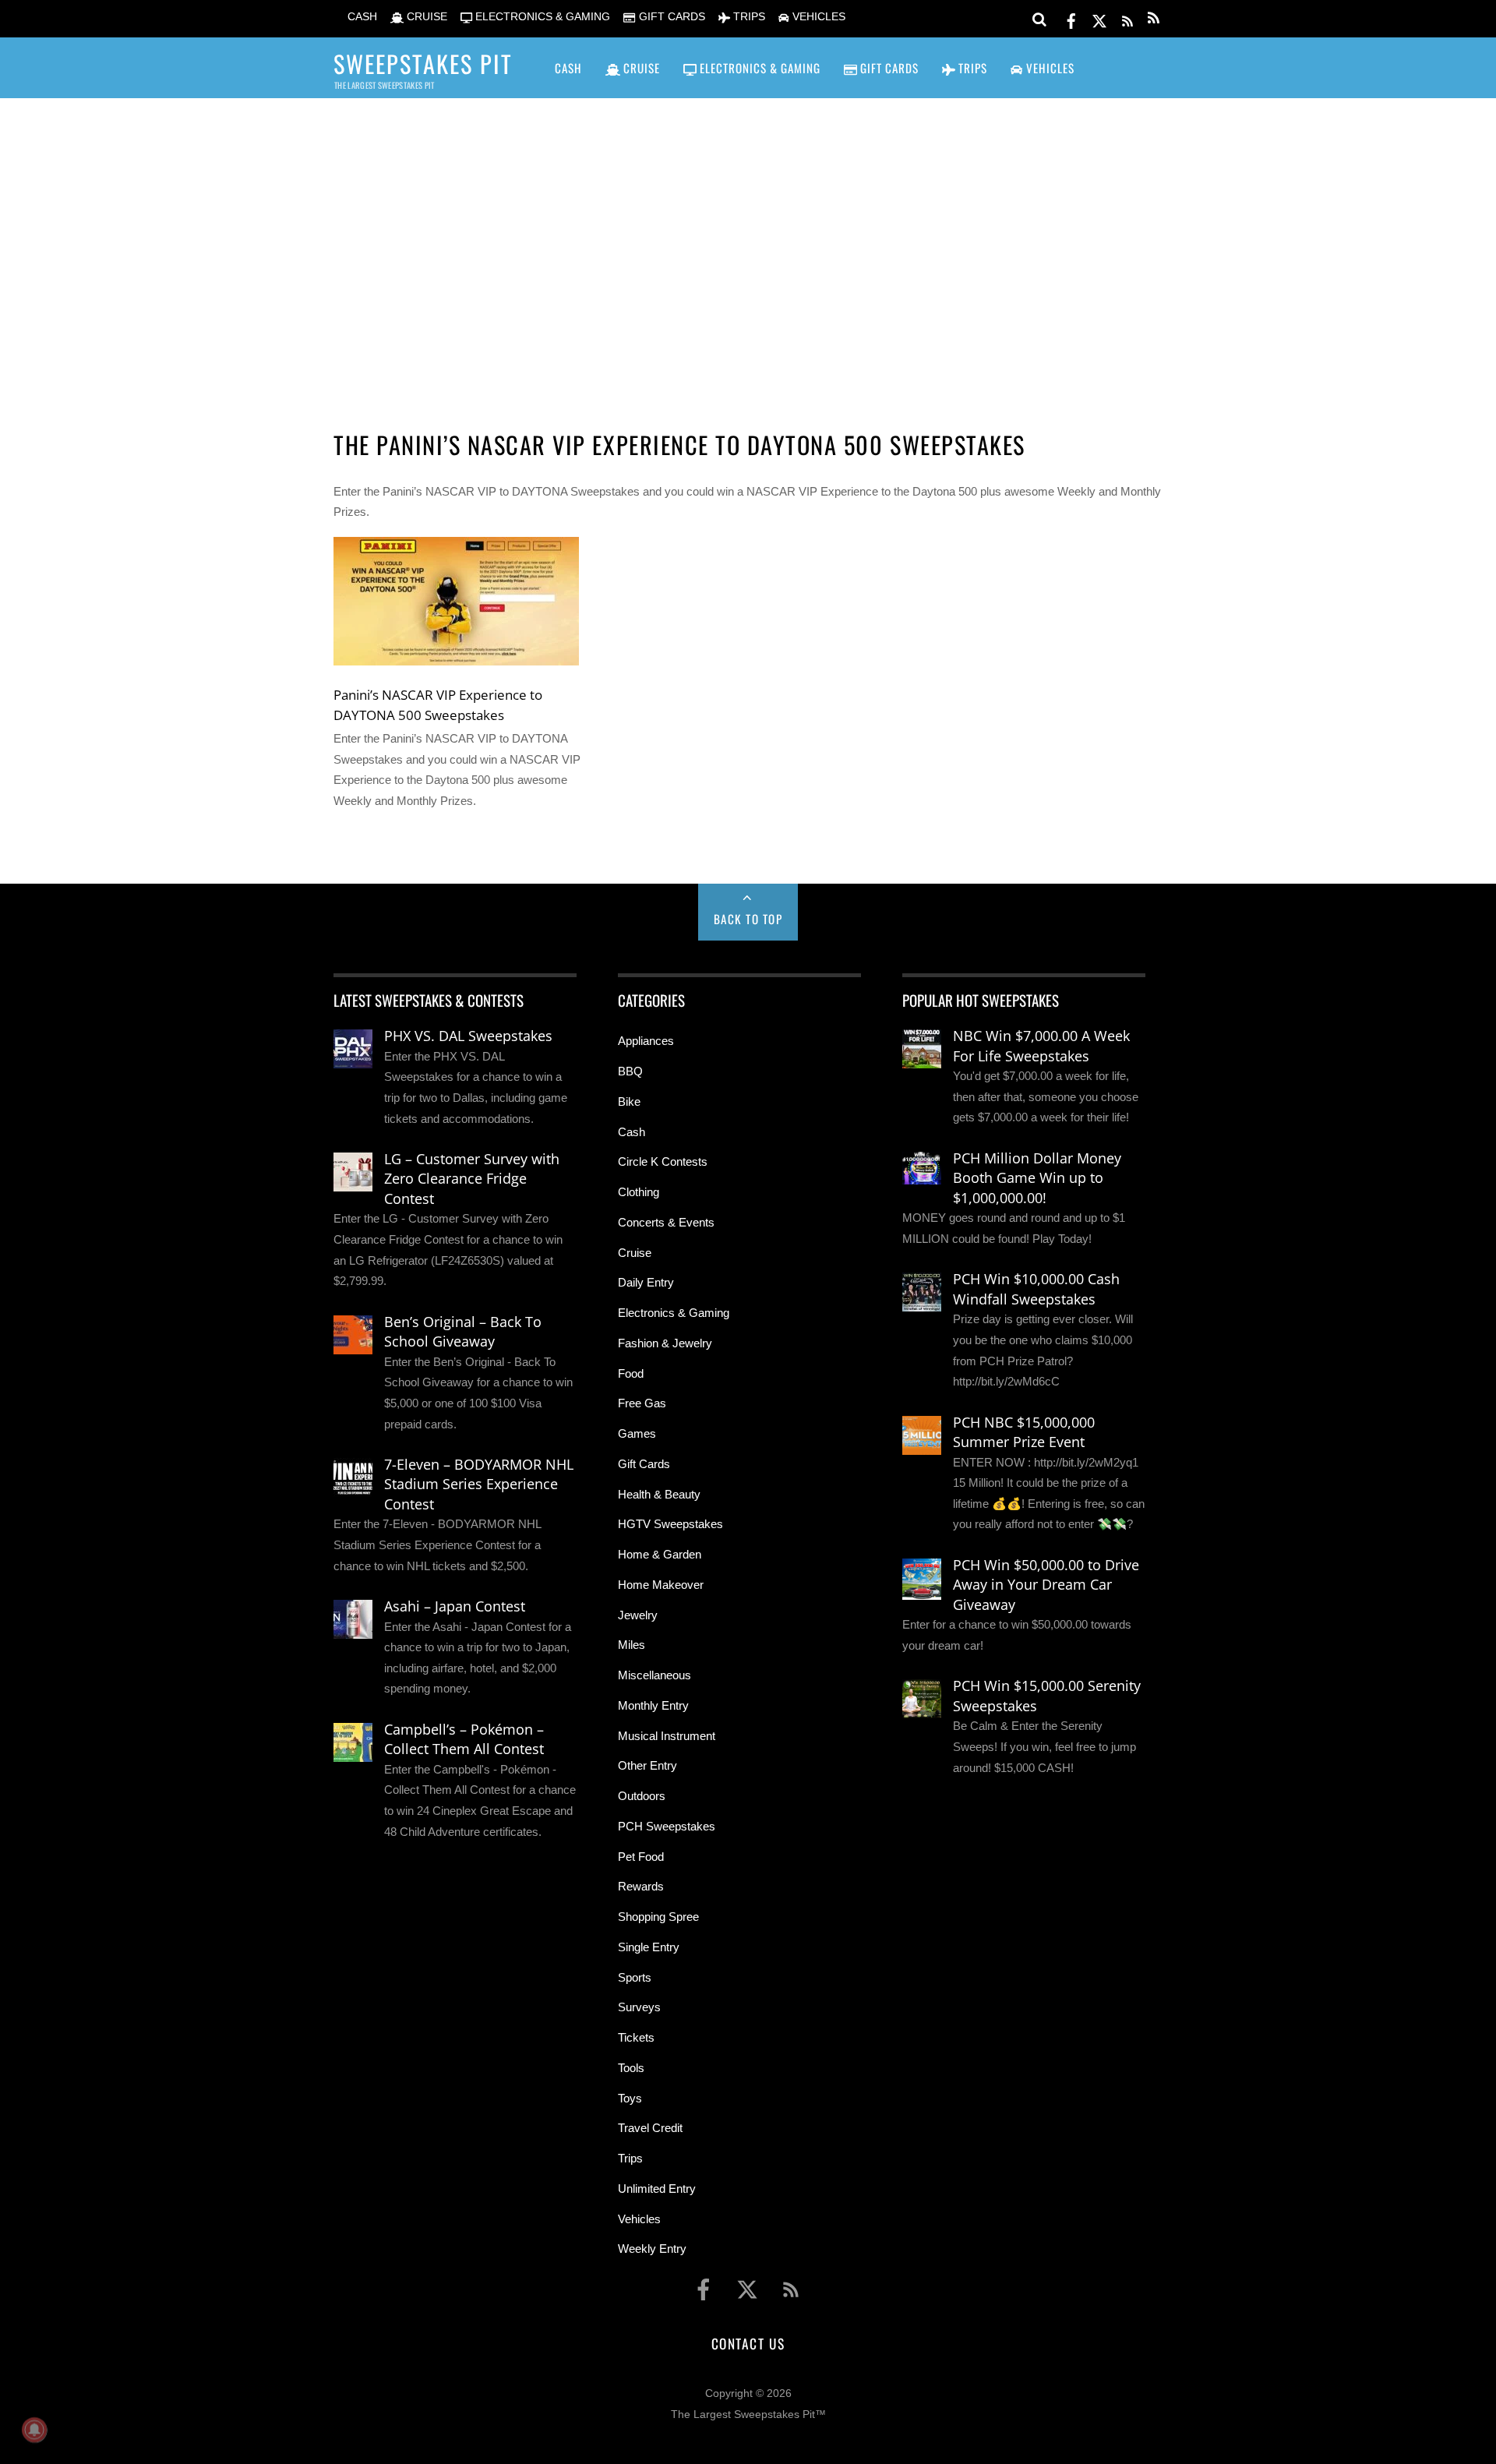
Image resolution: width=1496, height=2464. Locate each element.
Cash (632, 1132)
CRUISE (425, 17)
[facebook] (1071, 18)
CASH (361, 17)
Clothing (639, 1192)
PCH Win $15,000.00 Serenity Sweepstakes (1047, 1696)
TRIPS (748, 17)
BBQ (630, 1071)
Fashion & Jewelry (665, 1343)
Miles (632, 1645)
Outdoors (642, 1796)
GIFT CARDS (670, 17)
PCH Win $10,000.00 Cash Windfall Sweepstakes (1036, 1289)
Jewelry (638, 1615)
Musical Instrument (667, 1736)
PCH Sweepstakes (667, 1826)
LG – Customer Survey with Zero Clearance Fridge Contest (472, 1179)
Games (637, 1433)
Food (631, 1373)
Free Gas (642, 1403)
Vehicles (639, 2219)
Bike (629, 1101)
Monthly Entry (653, 1705)
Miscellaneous (654, 1675)
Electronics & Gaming (674, 1313)
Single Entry (649, 1947)
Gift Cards (644, 1464)
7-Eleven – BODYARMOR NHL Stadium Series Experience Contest (479, 1484)
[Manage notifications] (34, 2430)
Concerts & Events (666, 1222)
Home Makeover (661, 1585)
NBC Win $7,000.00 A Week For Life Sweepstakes (1041, 1046)
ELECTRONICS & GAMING (541, 17)
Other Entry (647, 1765)
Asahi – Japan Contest (455, 1606)
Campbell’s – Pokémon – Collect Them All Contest (464, 1739)
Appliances (646, 1041)
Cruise (635, 1253)
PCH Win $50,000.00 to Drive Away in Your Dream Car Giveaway (1046, 1585)
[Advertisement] (748, 242)
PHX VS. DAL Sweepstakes (468, 1036)
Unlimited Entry (657, 2189)
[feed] (1127, 18)
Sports (635, 1977)
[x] (1099, 18)
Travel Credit (650, 2128)
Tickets (636, 2037)
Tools (631, 2068)
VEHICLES (817, 17)
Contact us (748, 2343)
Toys (630, 2098)
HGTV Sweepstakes (670, 1524)
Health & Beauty (659, 1494)
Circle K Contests (663, 1161)
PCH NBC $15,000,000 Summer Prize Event (1024, 1432)
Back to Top (748, 919)
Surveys (639, 2007)
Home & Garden (660, 1554)
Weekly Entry (652, 2249)
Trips (630, 2158)
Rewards (641, 1886)
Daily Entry (646, 1282)
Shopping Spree (658, 1917)
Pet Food (641, 1857)
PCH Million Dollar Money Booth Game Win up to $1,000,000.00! (1037, 1178)
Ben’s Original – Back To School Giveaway (463, 1332)
